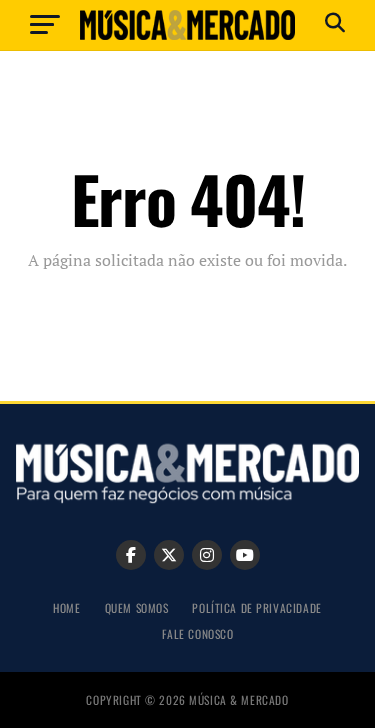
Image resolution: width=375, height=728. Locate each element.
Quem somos (137, 607)
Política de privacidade (256, 607)
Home (66, 607)
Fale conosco (198, 633)
